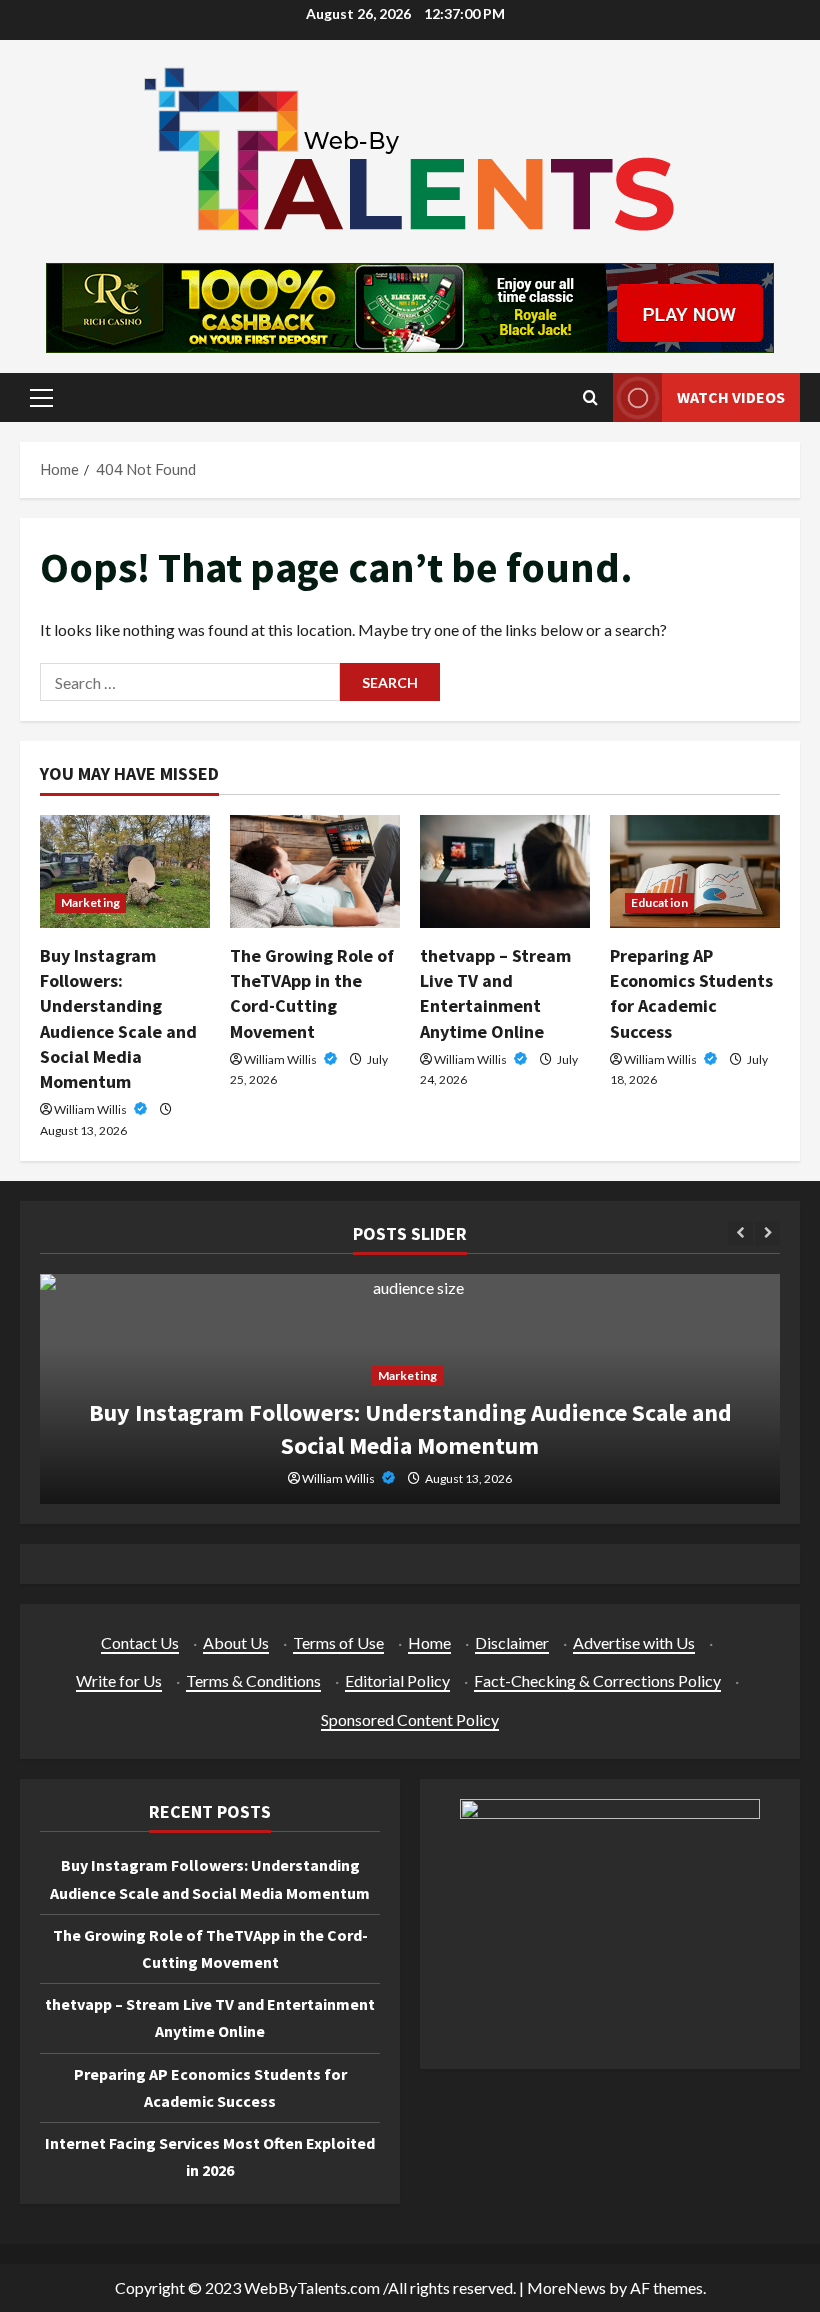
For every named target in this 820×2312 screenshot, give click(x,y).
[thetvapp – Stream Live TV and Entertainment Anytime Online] (505, 871)
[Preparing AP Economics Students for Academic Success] (695, 871)
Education (659, 902)
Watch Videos (731, 397)
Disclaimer (512, 1642)
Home (429, 1642)
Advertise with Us (634, 1642)
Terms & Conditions (253, 1680)
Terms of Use (338, 1642)
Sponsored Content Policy (410, 1719)
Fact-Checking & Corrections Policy (597, 1680)
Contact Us (140, 1642)
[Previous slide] (740, 1233)
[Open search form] (590, 397)
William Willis (91, 1109)
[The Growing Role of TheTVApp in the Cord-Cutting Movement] (315, 871)
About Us (236, 1642)
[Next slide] (767, 1233)
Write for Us (119, 1680)
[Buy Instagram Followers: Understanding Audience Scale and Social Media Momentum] (125, 871)
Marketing (90, 902)
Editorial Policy (397, 1680)
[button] (41, 398)
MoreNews (566, 2287)
